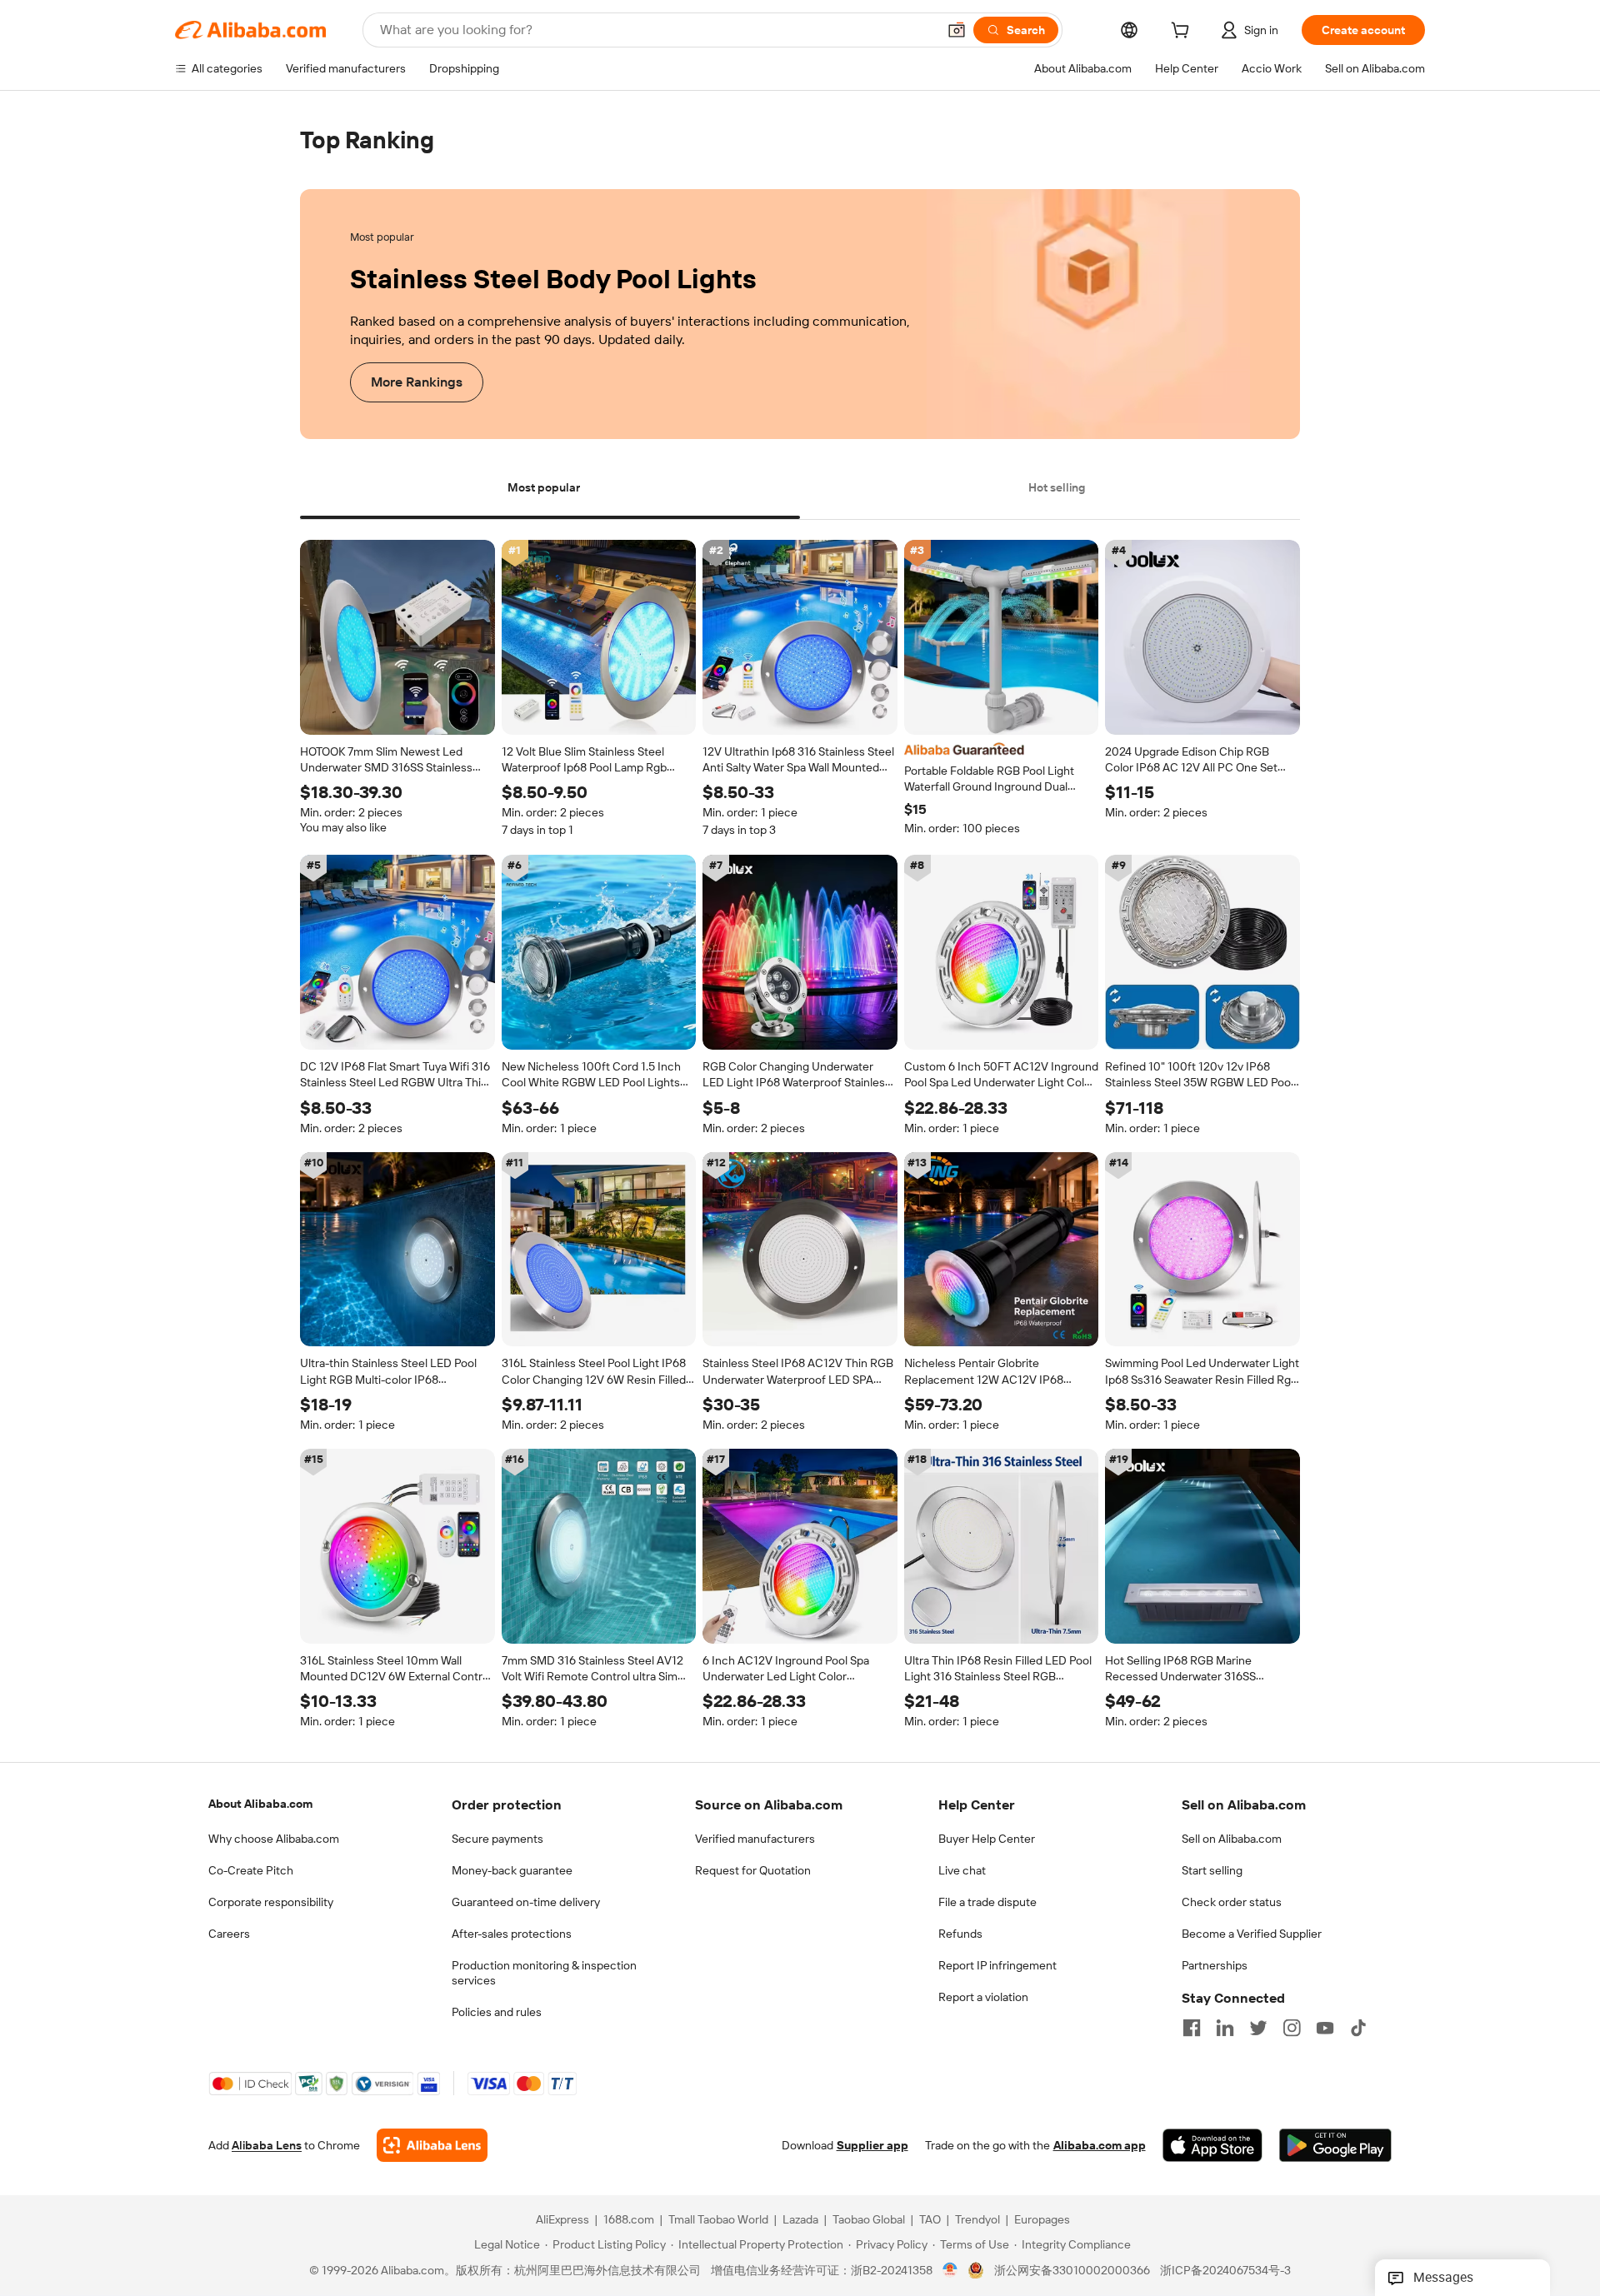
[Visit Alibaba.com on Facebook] (1192, 2028)
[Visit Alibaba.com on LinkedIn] (1225, 2028)
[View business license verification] (950, 2271)
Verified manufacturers (755, 1839)
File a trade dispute (987, 1902)
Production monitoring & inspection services (544, 1973)
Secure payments (497, 1839)
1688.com (629, 2220)
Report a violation (983, 1997)
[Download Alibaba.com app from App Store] (1212, 2146)
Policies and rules (497, 2012)
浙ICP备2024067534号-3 (1225, 2271)
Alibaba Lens (267, 2146)
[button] (957, 30)
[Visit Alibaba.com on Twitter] (1258, 2028)
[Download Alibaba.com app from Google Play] (1335, 2146)
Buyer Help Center (987, 1839)
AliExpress (562, 2220)
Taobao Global (869, 2220)
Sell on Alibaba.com (1232, 1839)
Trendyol (977, 2220)
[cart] (1183, 32)
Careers (229, 1934)
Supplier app (872, 2146)
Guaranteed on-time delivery (526, 1902)
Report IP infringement (997, 1965)
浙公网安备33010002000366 (1072, 2271)
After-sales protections (512, 1934)
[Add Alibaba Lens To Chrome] (432, 2146)
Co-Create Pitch (251, 1870)
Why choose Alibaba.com (274, 1839)
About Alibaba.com (260, 1804)
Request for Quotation (753, 1870)
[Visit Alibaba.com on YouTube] (1325, 2028)
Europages (1042, 2220)
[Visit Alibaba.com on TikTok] (1358, 2028)
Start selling (1212, 1870)
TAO (930, 2220)
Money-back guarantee (512, 1870)
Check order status (1232, 1902)
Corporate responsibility (271, 1902)
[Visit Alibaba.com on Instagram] (1292, 2028)
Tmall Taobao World (718, 2220)
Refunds (960, 1934)
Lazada (800, 2220)
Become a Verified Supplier (1252, 1934)
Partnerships (1215, 1965)
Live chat (962, 1870)
